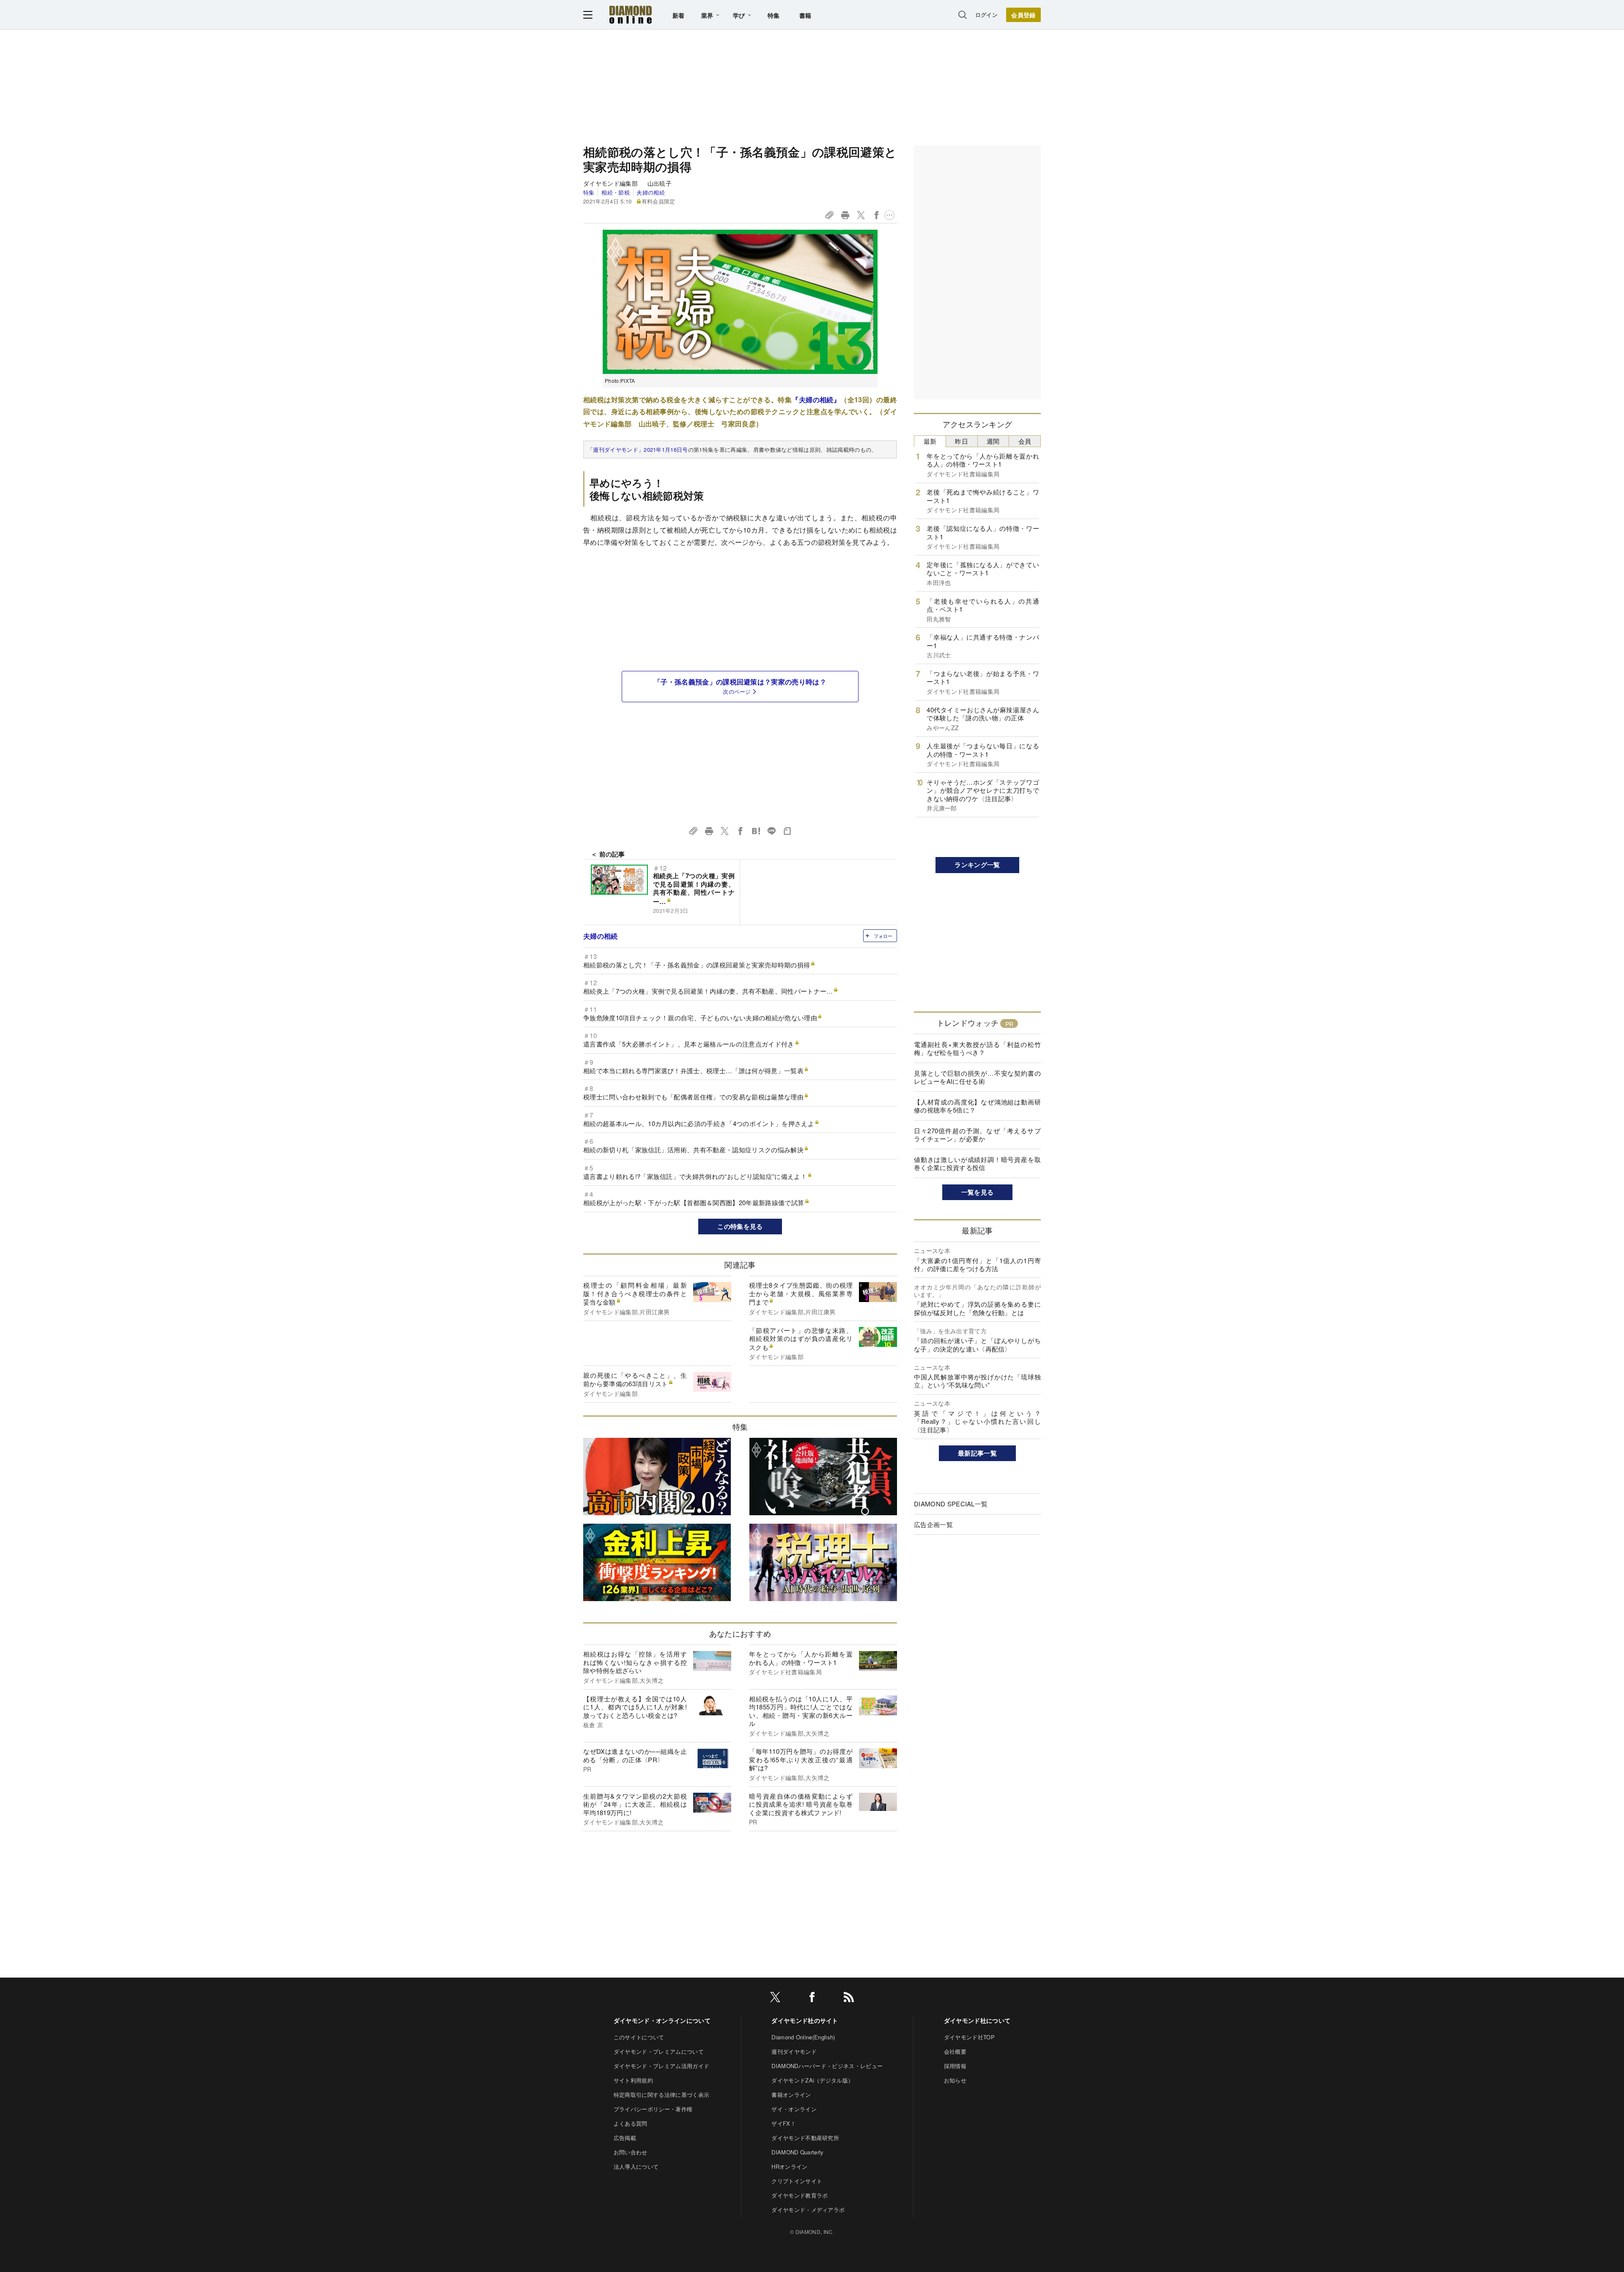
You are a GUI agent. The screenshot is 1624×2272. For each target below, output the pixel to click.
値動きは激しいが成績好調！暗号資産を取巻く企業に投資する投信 (977, 1163)
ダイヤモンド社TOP (969, 2037)
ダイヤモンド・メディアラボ (808, 2210)
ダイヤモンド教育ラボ (800, 2195)
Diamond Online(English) (803, 2037)
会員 (1025, 441)
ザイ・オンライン (794, 2109)
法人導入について (636, 2166)
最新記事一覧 (977, 1453)
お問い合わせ (631, 2152)
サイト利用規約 (633, 2080)
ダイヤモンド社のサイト (805, 2020)
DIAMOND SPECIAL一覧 (951, 1504)
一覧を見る (978, 1192)
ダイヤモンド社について (977, 2020)
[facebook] (812, 1999)
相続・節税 (615, 192)
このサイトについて (639, 2037)
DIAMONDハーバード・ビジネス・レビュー (827, 2066)
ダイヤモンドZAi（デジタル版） (812, 2080)
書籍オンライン (791, 2095)
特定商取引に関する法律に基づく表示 (661, 2095)
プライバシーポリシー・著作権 (653, 2109)
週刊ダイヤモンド (794, 2051)
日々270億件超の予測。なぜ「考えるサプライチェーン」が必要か (977, 1135)
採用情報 (955, 2066)
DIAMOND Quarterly (797, 2152)
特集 (774, 15)
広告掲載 (625, 2138)
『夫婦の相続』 (816, 400)
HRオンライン (789, 2166)
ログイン (986, 15)
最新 (930, 441)
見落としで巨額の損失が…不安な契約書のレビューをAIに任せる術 (977, 1077)
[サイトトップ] (631, 15)
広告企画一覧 (933, 1524)
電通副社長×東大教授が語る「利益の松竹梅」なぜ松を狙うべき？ (977, 1048)
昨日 (962, 441)
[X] (775, 1999)
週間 (993, 441)
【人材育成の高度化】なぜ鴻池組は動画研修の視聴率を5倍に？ (977, 1106)
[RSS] (849, 1999)
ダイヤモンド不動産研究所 (805, 2138)
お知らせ (955, 2080)
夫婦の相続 (651, 192)
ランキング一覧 (977, 865)
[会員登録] (1023, 15)
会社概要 (955, 2051)
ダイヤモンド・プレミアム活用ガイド (661, 2066)
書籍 (805, 15)
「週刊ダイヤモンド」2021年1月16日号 (638, 449)
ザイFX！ (784, 2123)
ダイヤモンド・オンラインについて (662, 2020)
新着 (679, 15)
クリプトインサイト (797, 2181)
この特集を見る (740, 1226)
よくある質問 (631, 2123)
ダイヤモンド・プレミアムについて (659, 2051)
